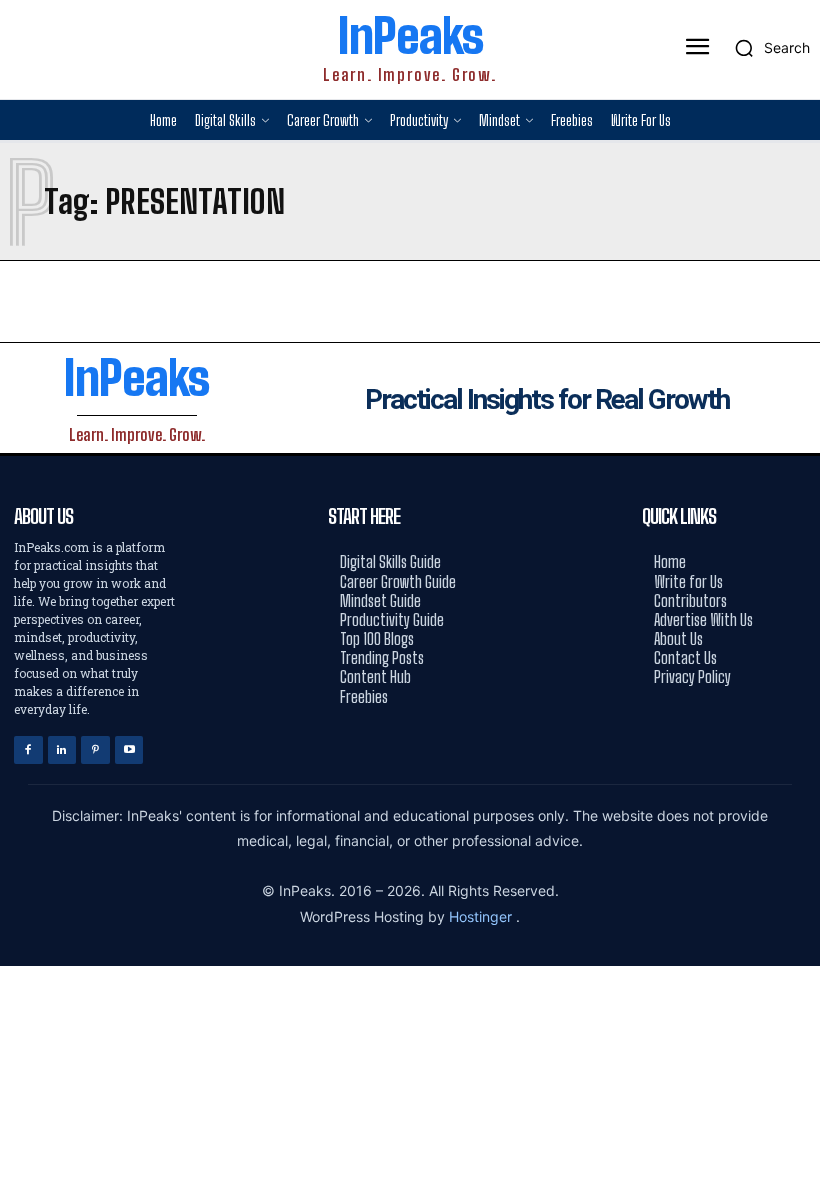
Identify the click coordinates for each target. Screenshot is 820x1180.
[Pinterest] (95, 750)
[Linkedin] (62, 750)
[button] (767, 48)
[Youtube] (129, 750)
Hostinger (482, 916)
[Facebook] (28, 750)
